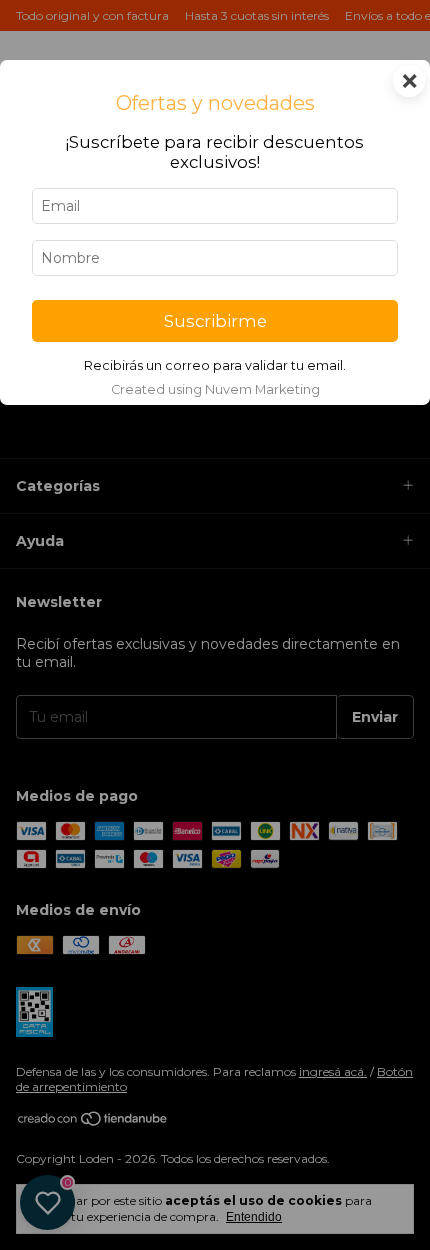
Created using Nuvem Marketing (215, 389)
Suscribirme (215, 321)
